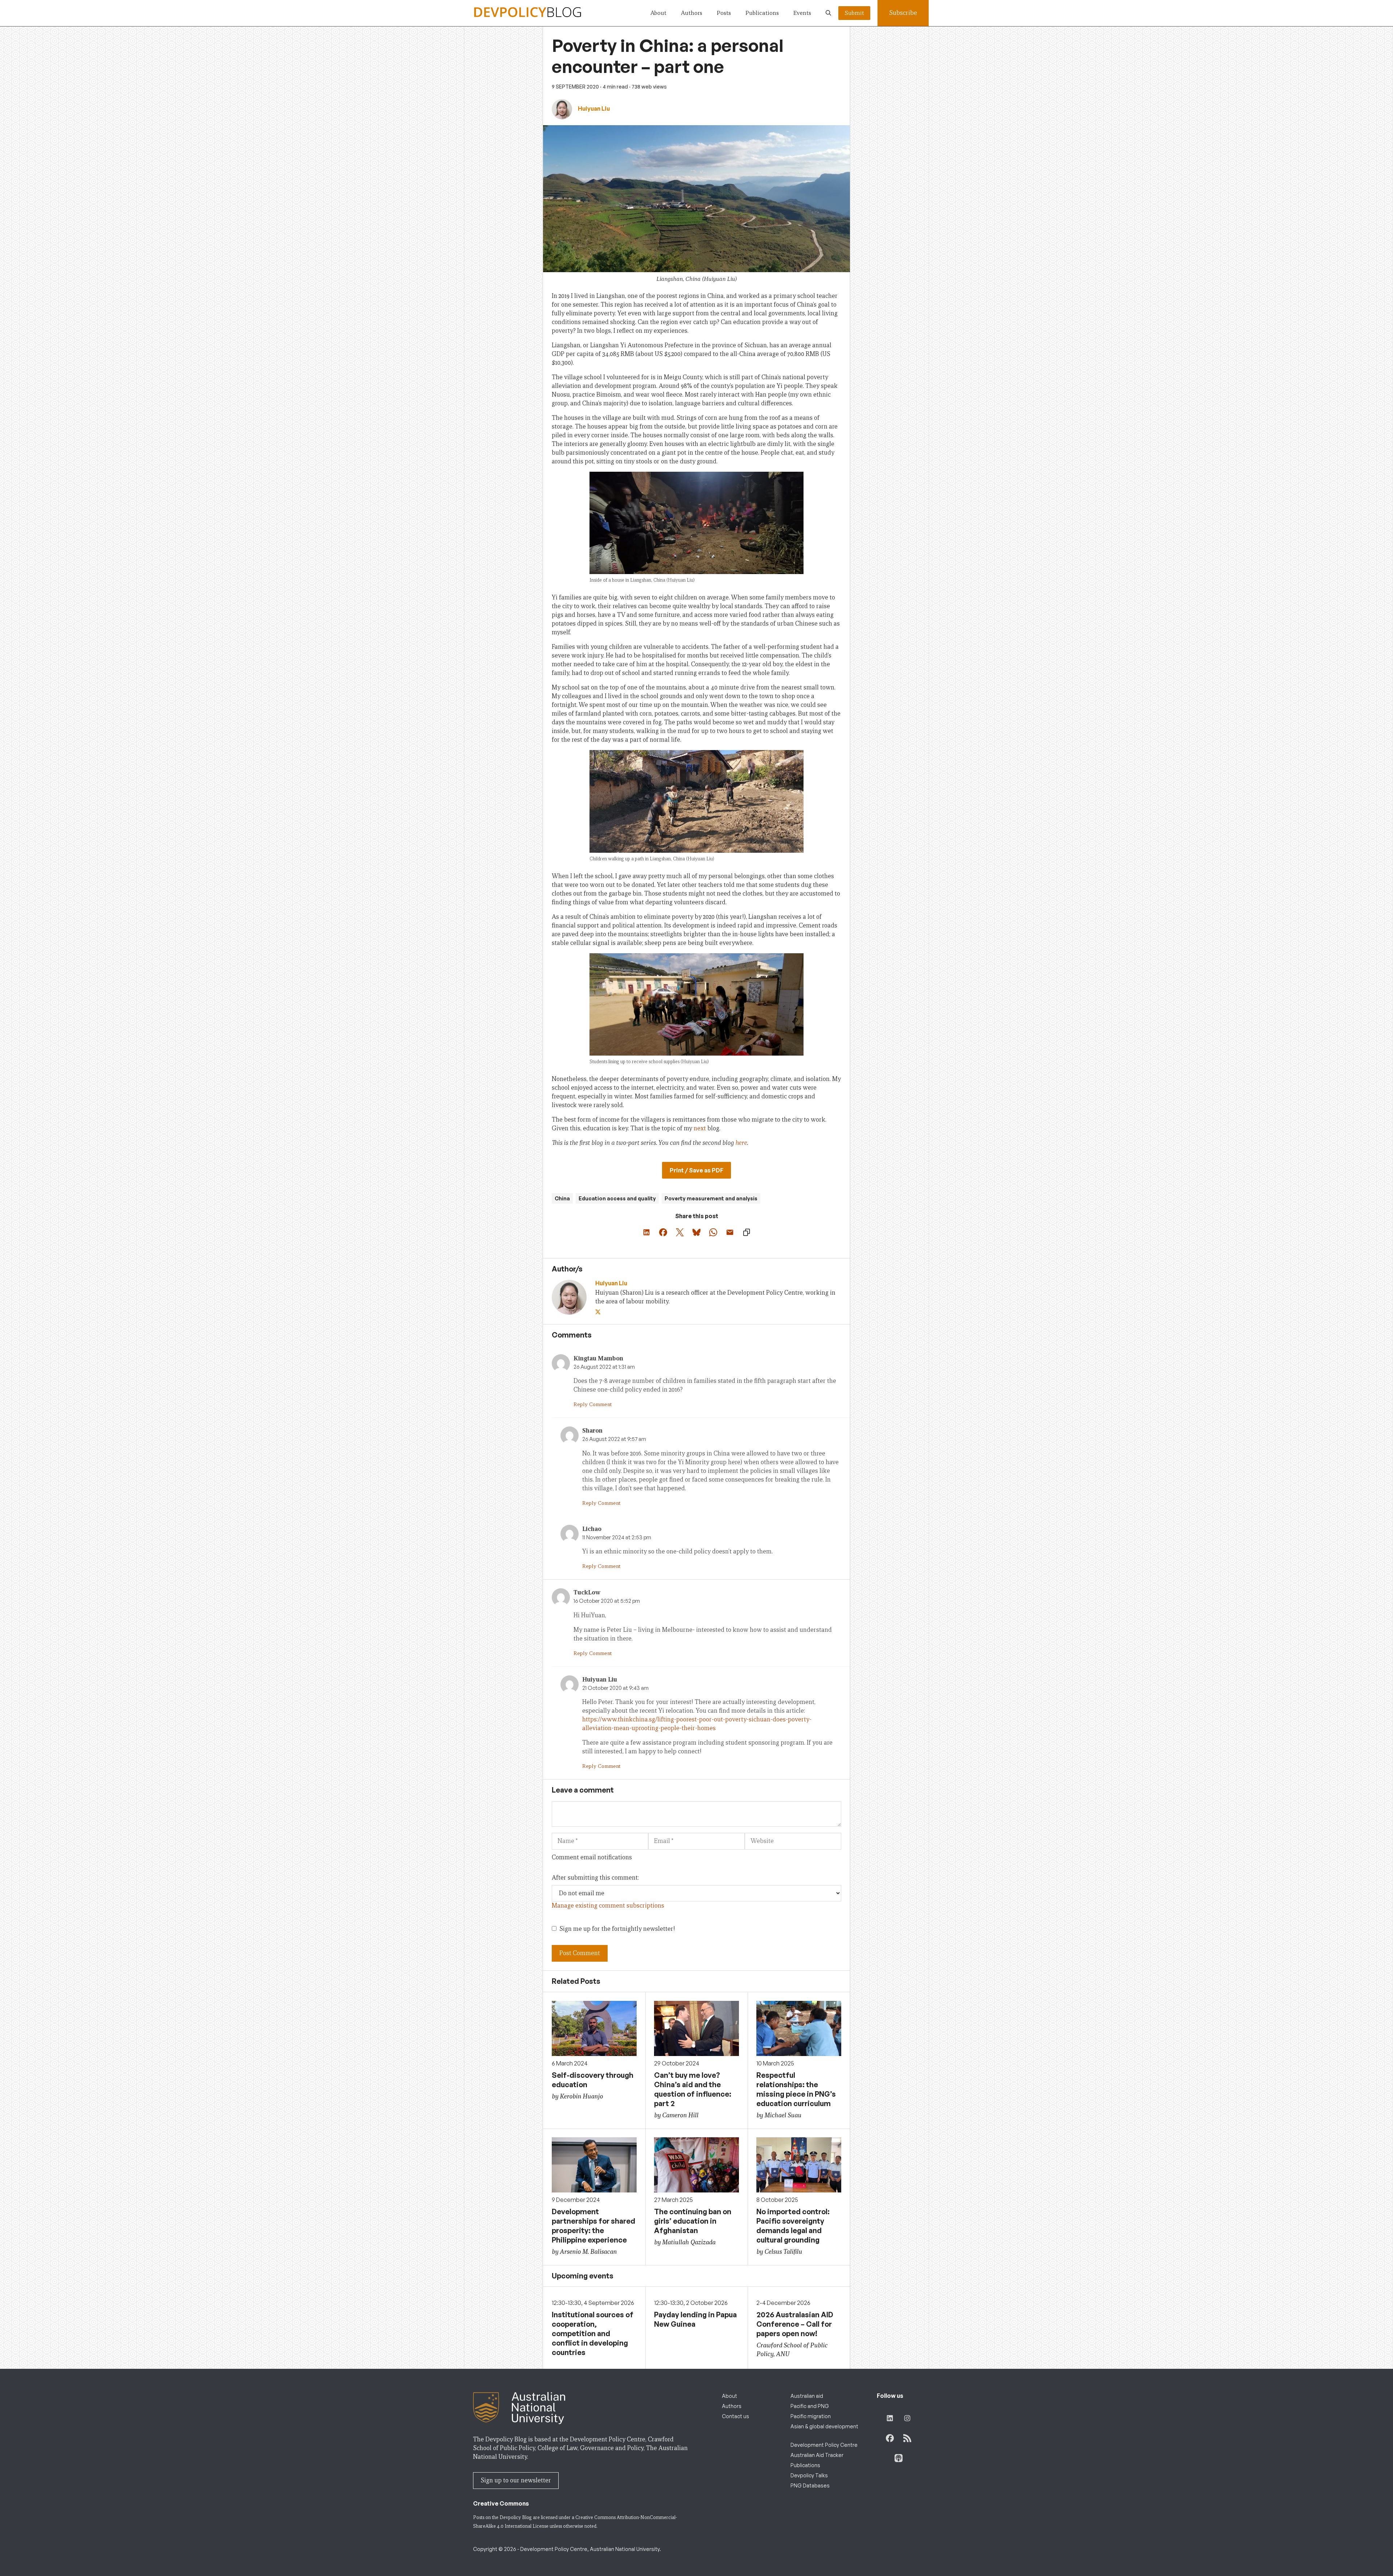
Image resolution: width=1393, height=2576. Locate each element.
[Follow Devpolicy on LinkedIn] (890, 2418)
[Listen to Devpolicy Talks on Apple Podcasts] (899, 2458)
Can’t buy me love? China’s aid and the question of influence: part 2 (693, 2089)
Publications (762, 13)
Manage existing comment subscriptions (608, 1906)
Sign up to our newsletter (516, 2480)
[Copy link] (747, 1232)
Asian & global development (824, 2426)
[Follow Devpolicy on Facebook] (890, 2438)
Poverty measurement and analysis (711, 1198)
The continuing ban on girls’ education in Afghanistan (693, 2221)
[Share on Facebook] (663, 1232)
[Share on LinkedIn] (646, 1232)
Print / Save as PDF (696, 1170)
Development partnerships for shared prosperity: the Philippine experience (593, 2226)
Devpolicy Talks (809, 2475)
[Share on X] (680, 1232)
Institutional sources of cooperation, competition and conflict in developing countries (593, 2333)
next (700, 1128)
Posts (724, 13)
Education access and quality (617, 1198)
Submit (854, 13)
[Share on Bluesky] (696, 1232)
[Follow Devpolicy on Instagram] (907, 2418)
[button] (828, 13)
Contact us (735, 2416)
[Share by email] (730, 1232)
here (741, 1143)
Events (802, 13)
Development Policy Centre (824, 2445)
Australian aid (807, 2396)
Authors (692, 13)
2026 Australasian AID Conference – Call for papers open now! (795, 2324)
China (562, 1198)
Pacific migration (811, 2416)
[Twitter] (599, 1312)
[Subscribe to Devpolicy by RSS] (907, 2438)
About (658, 13)
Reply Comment (593, 1404)
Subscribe (903, 13)
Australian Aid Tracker (817, 2455)
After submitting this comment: (595, 1878)
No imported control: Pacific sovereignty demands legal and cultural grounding (793, 2226)
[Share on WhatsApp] (713, 1232)
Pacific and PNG (810, 2406)
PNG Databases (810, 2485)
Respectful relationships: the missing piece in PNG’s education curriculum (796, 2089)
